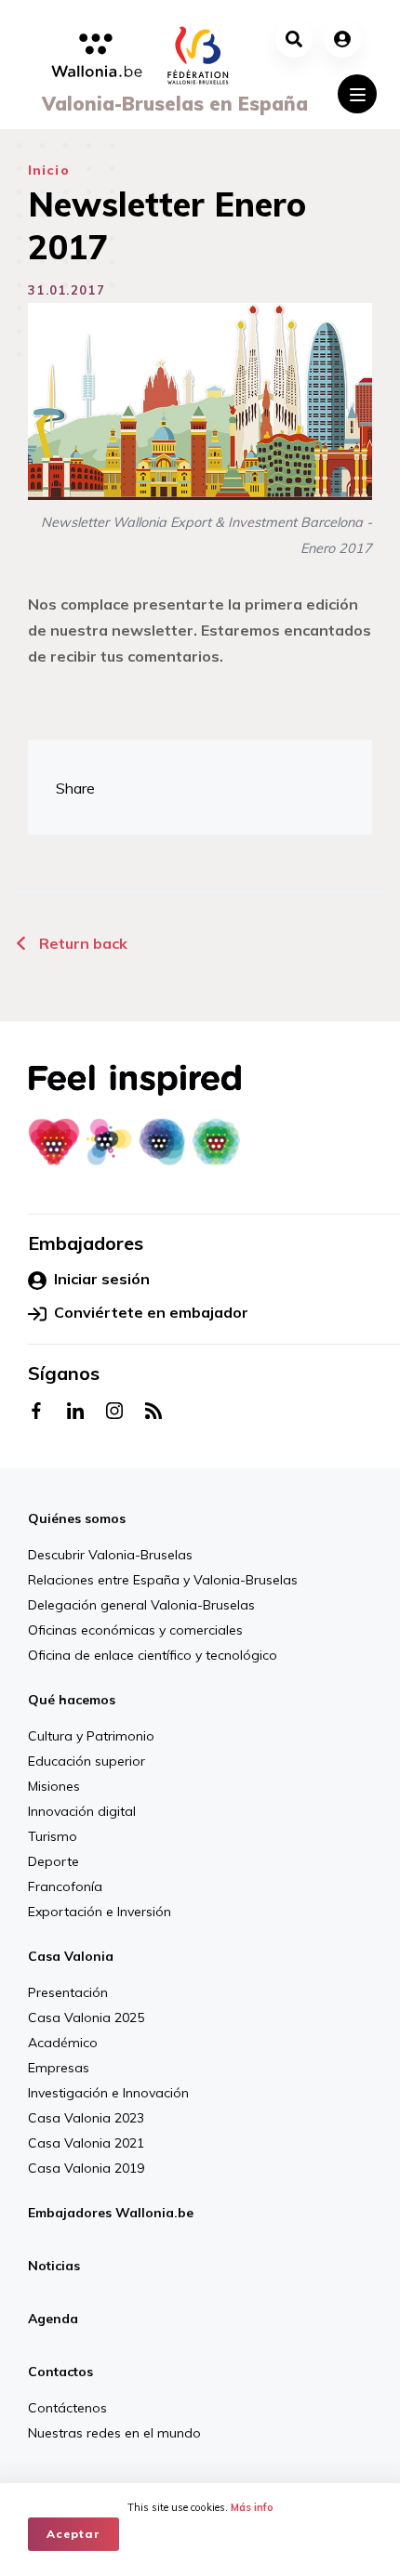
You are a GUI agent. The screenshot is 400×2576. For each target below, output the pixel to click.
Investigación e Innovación (108, 2093)
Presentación (68, 1992)
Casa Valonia (71, 1956)
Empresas (59, 2068)
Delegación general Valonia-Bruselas (141, 1605)
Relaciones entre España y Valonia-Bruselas (163, 1580)
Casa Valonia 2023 (86, 2118)
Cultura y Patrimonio (91, 1736)
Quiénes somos (77, 1518)
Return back (81, 943)
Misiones (54, 1786)
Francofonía (65, 1886)
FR (221, 2470)
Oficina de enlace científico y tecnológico (153, 1655)
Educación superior (87, 1761)
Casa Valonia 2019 (86, 2168)
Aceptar (73, 2534)
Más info (252, 2507)
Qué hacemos (72, 1700)
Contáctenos (67, 2408)
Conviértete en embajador (151, 1312)
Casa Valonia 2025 (86, 2017)
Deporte (53, 1861)
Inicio (49, 170)
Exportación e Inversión (100, 1912)
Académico (63, 2043)
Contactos (60, 2372)
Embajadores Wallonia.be (111, 2213)
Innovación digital (82, 1811)
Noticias (54, 2266)
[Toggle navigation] (357, 94)
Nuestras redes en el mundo (114, 2433)
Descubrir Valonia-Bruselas (110, 1555)
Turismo (53, 1836)
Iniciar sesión (102, 1279)
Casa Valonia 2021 (86, 2143)
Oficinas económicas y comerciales (135, 1630)
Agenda (53, 2319)
